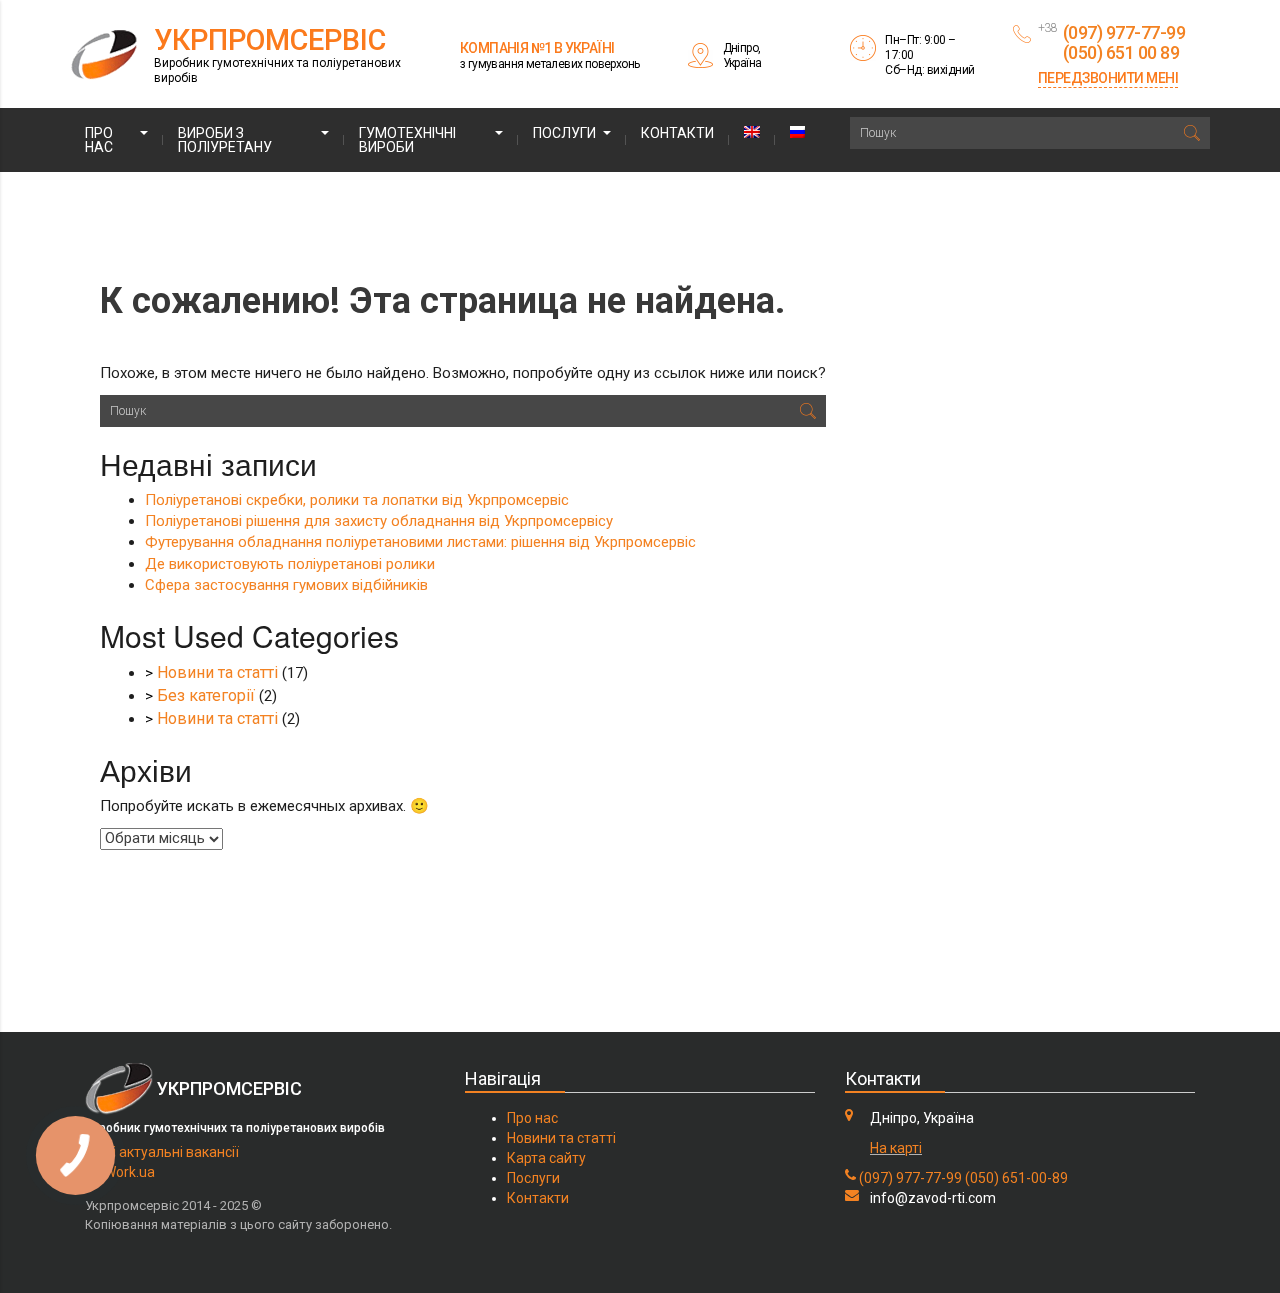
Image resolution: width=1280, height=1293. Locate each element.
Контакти (677, 133)
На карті (896, 1148)
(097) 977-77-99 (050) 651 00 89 (1124, 42)
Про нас (99, 140)
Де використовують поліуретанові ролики (290, 564)
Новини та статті (217, 672)
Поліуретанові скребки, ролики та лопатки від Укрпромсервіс (357, 500)
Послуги (564, 133)
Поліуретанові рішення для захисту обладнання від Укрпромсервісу (379, 521)
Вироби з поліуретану (225, 140)
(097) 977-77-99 (910, 1178)
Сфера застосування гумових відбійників (286, 585)
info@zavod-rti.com (933, 1198)
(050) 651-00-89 (1016, 1178)
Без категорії (206, 695)
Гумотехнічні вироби (407, 140)
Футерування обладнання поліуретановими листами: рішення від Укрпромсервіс (420, 542)
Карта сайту (546, 1158)
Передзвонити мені (1108, 78)
